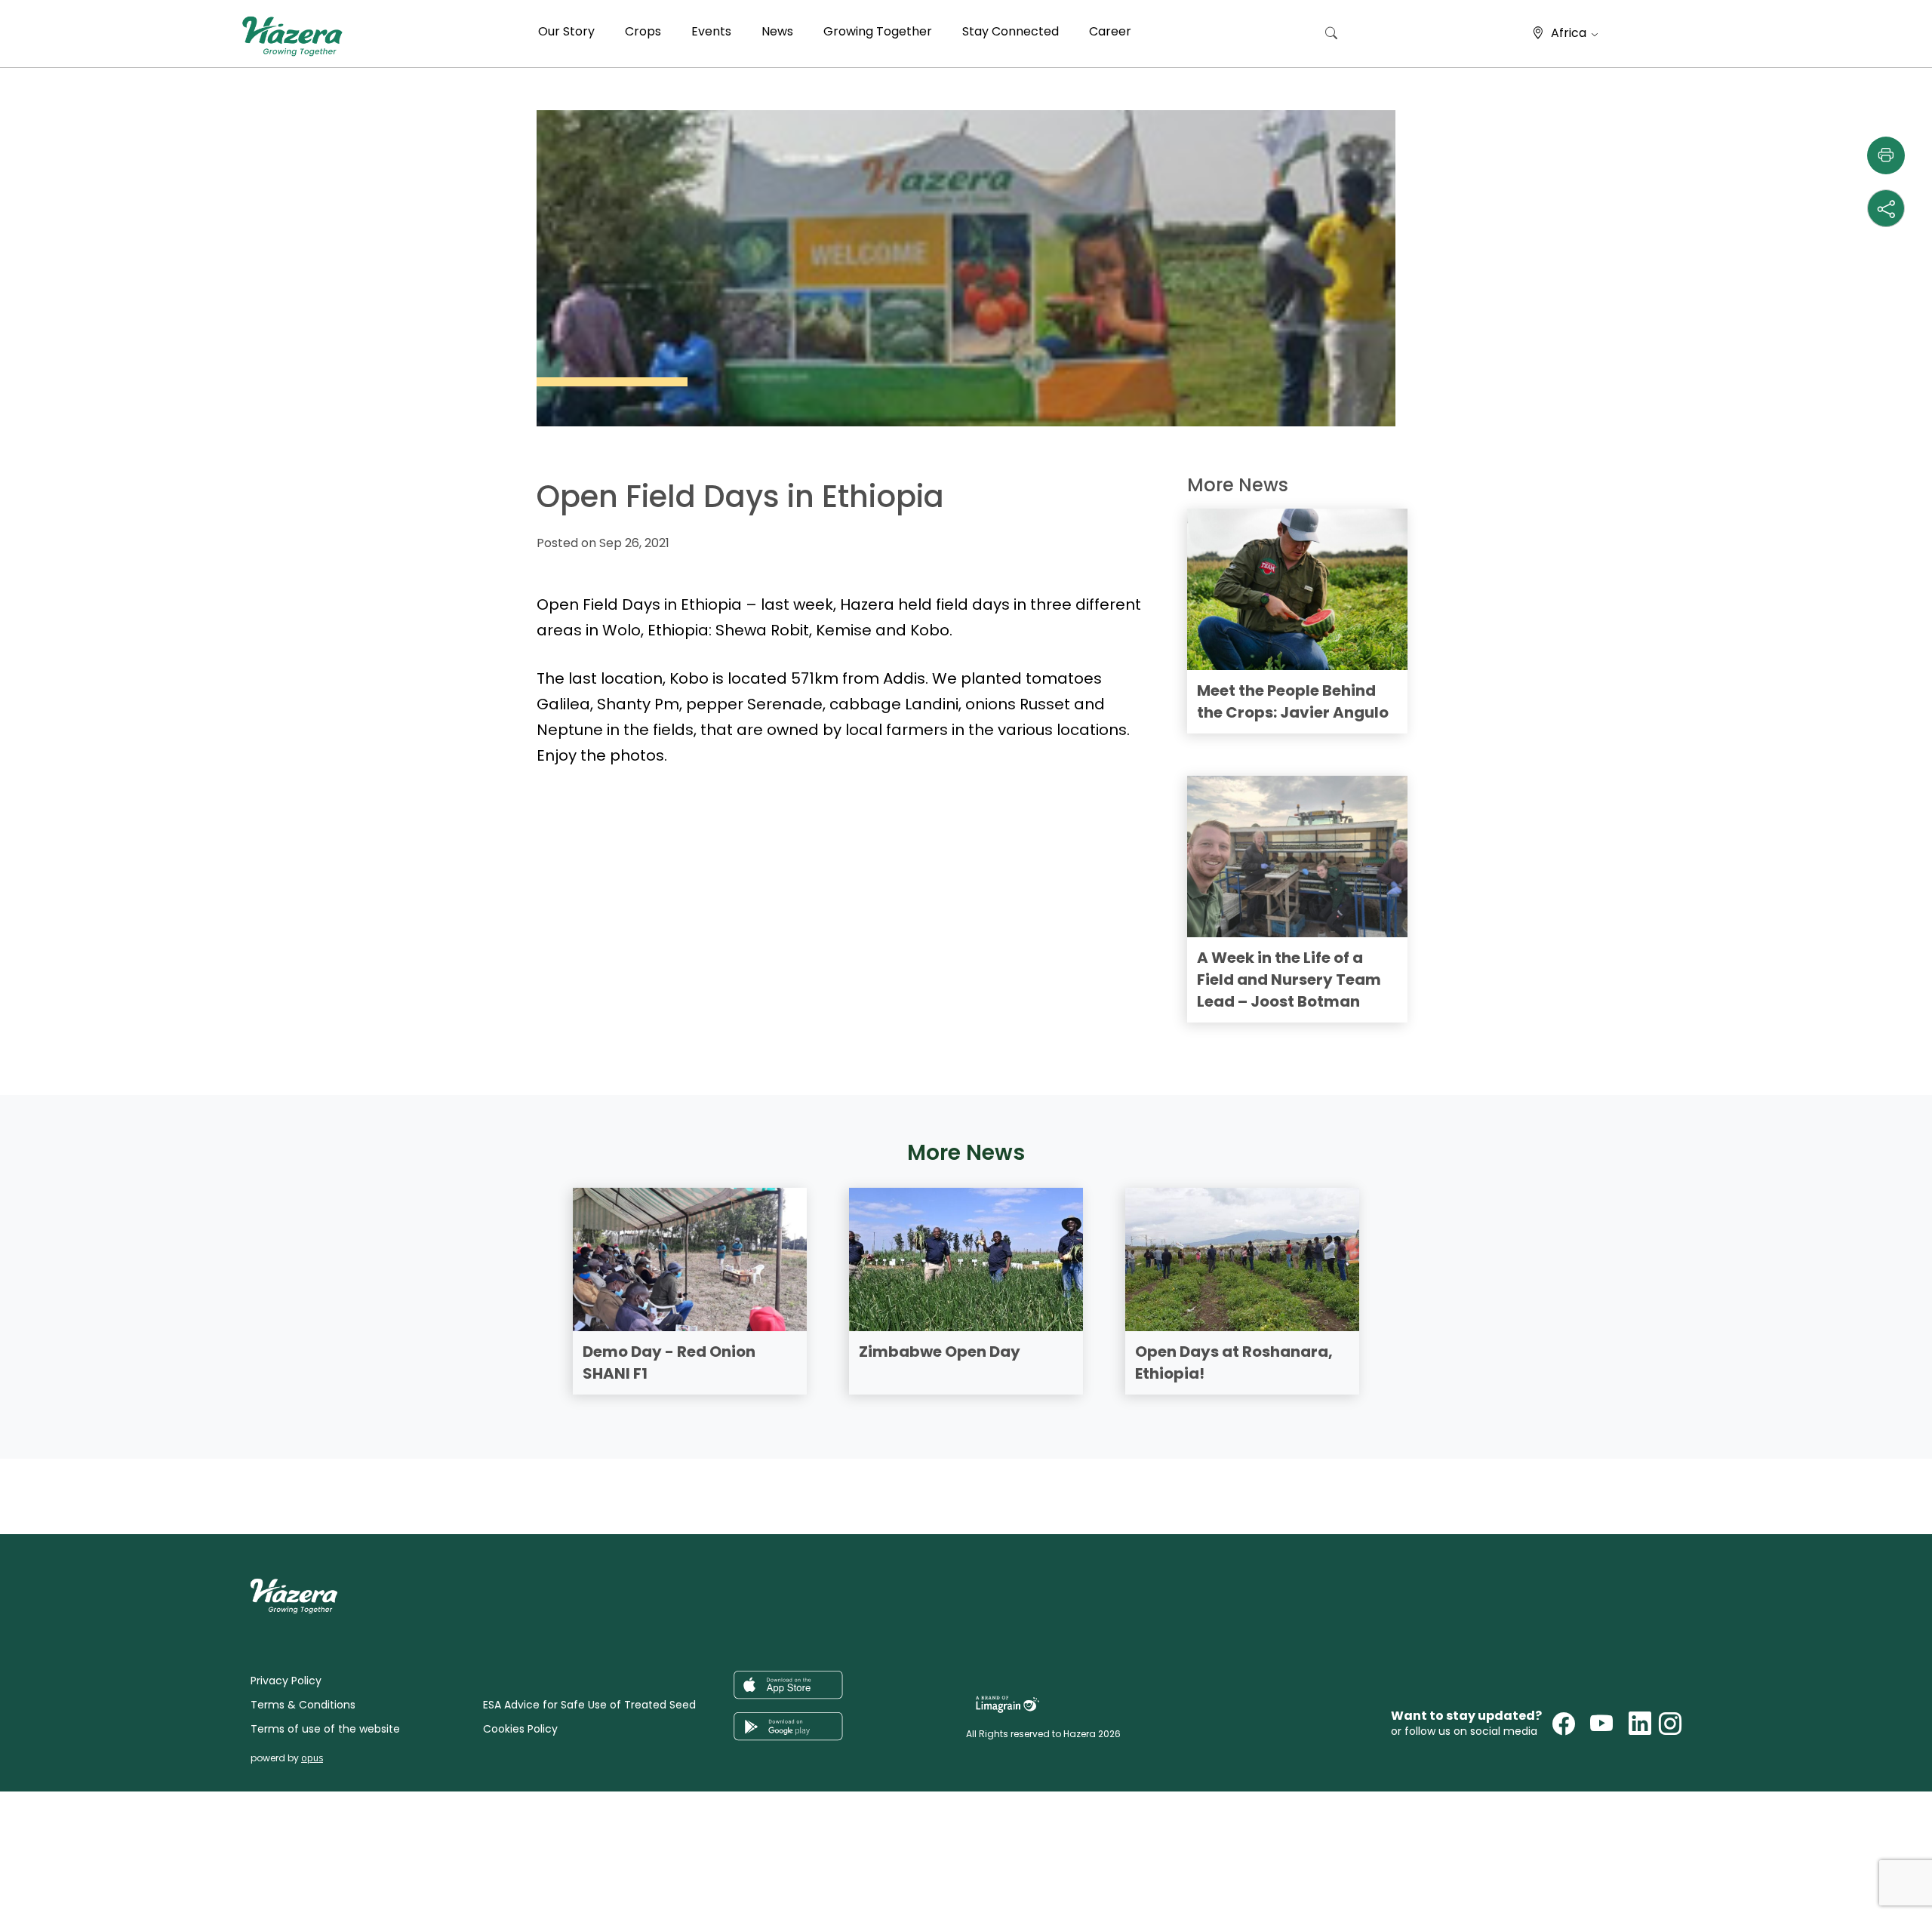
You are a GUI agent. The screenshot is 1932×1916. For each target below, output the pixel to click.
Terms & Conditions (303, 1705)
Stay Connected (1011, 31)
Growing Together (878, 31)
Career (1110, 31)
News (777, 31)
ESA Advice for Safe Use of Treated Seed (589, 1705)
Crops (643, 31)
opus (312, 1758)
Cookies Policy (520, 1729)
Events (711, 31)
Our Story (566, 31)
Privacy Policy (286, 1681)
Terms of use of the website (325, 1729)
